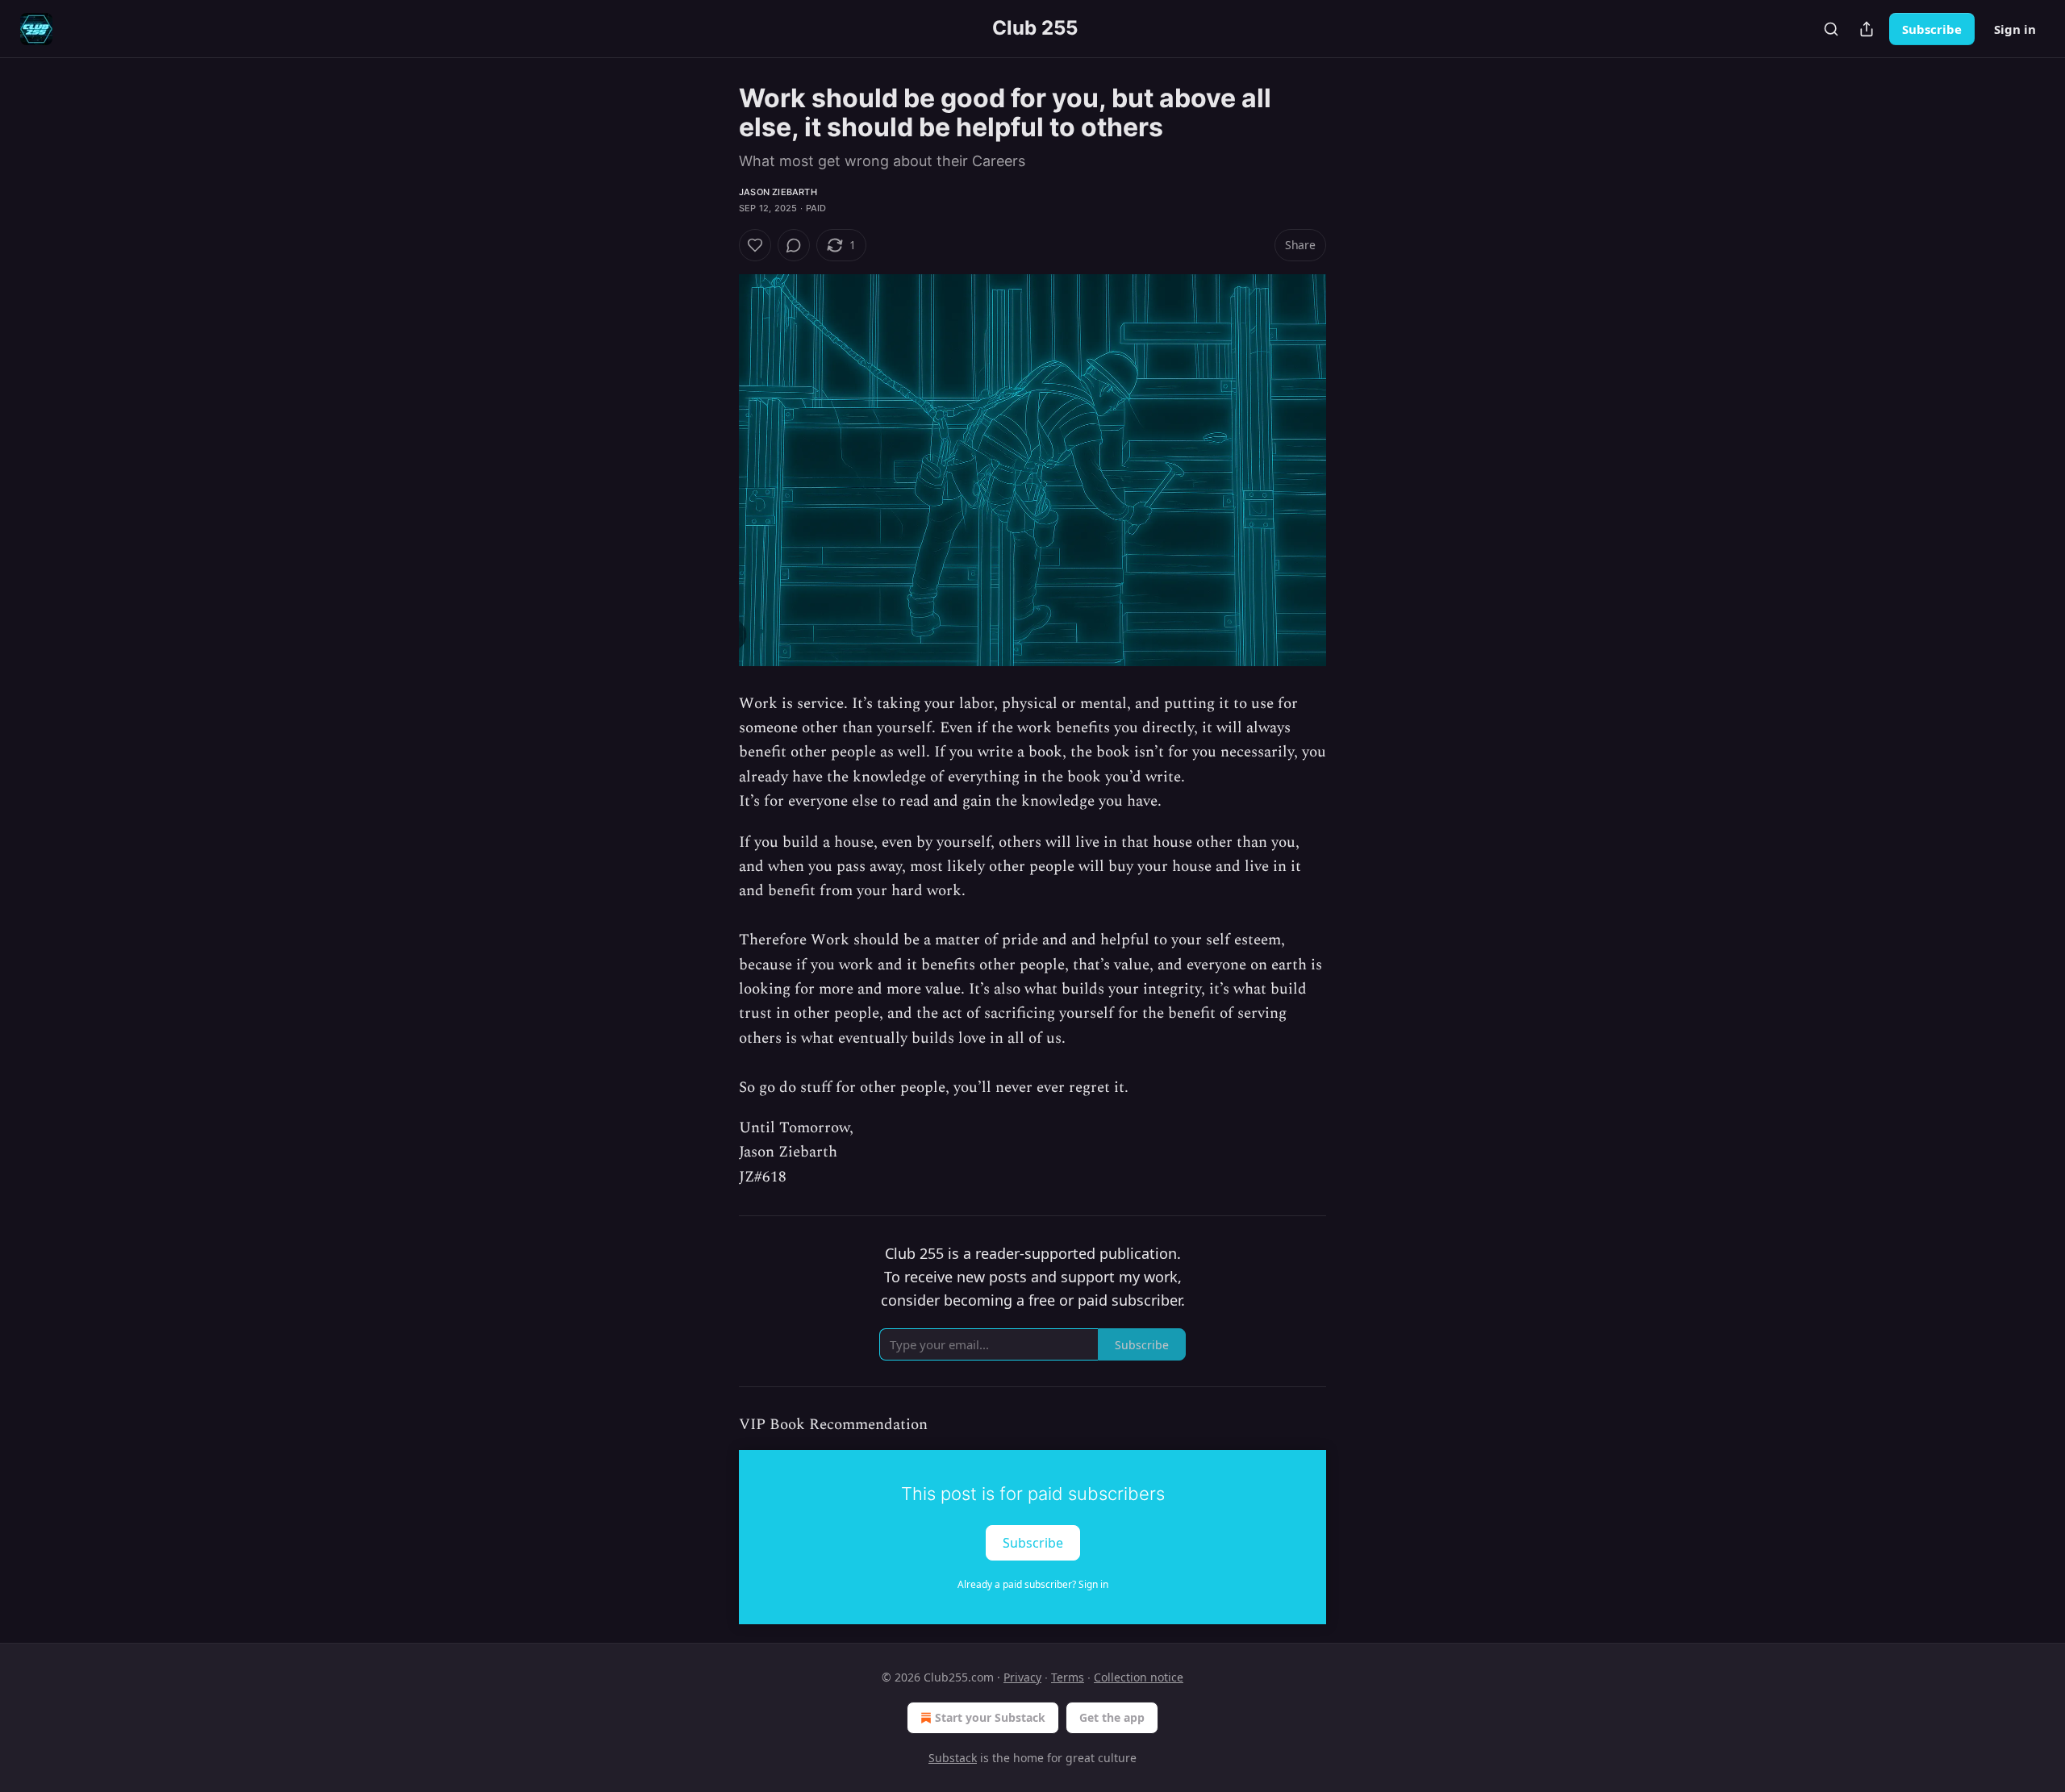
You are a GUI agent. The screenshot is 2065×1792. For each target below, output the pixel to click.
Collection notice (1139, 1677)
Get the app (1112, 1717)
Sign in (2015, 29)
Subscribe (1932, 29)
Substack (953, 1758)
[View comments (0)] (794, 245)
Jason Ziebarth (778, 192)
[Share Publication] (1867, 29)
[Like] (755, 245)
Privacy (1022, 1677)
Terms (1068, 1677)
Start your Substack (990, 1717)
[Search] (1831, 29)
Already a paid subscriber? (1033, 1584)
